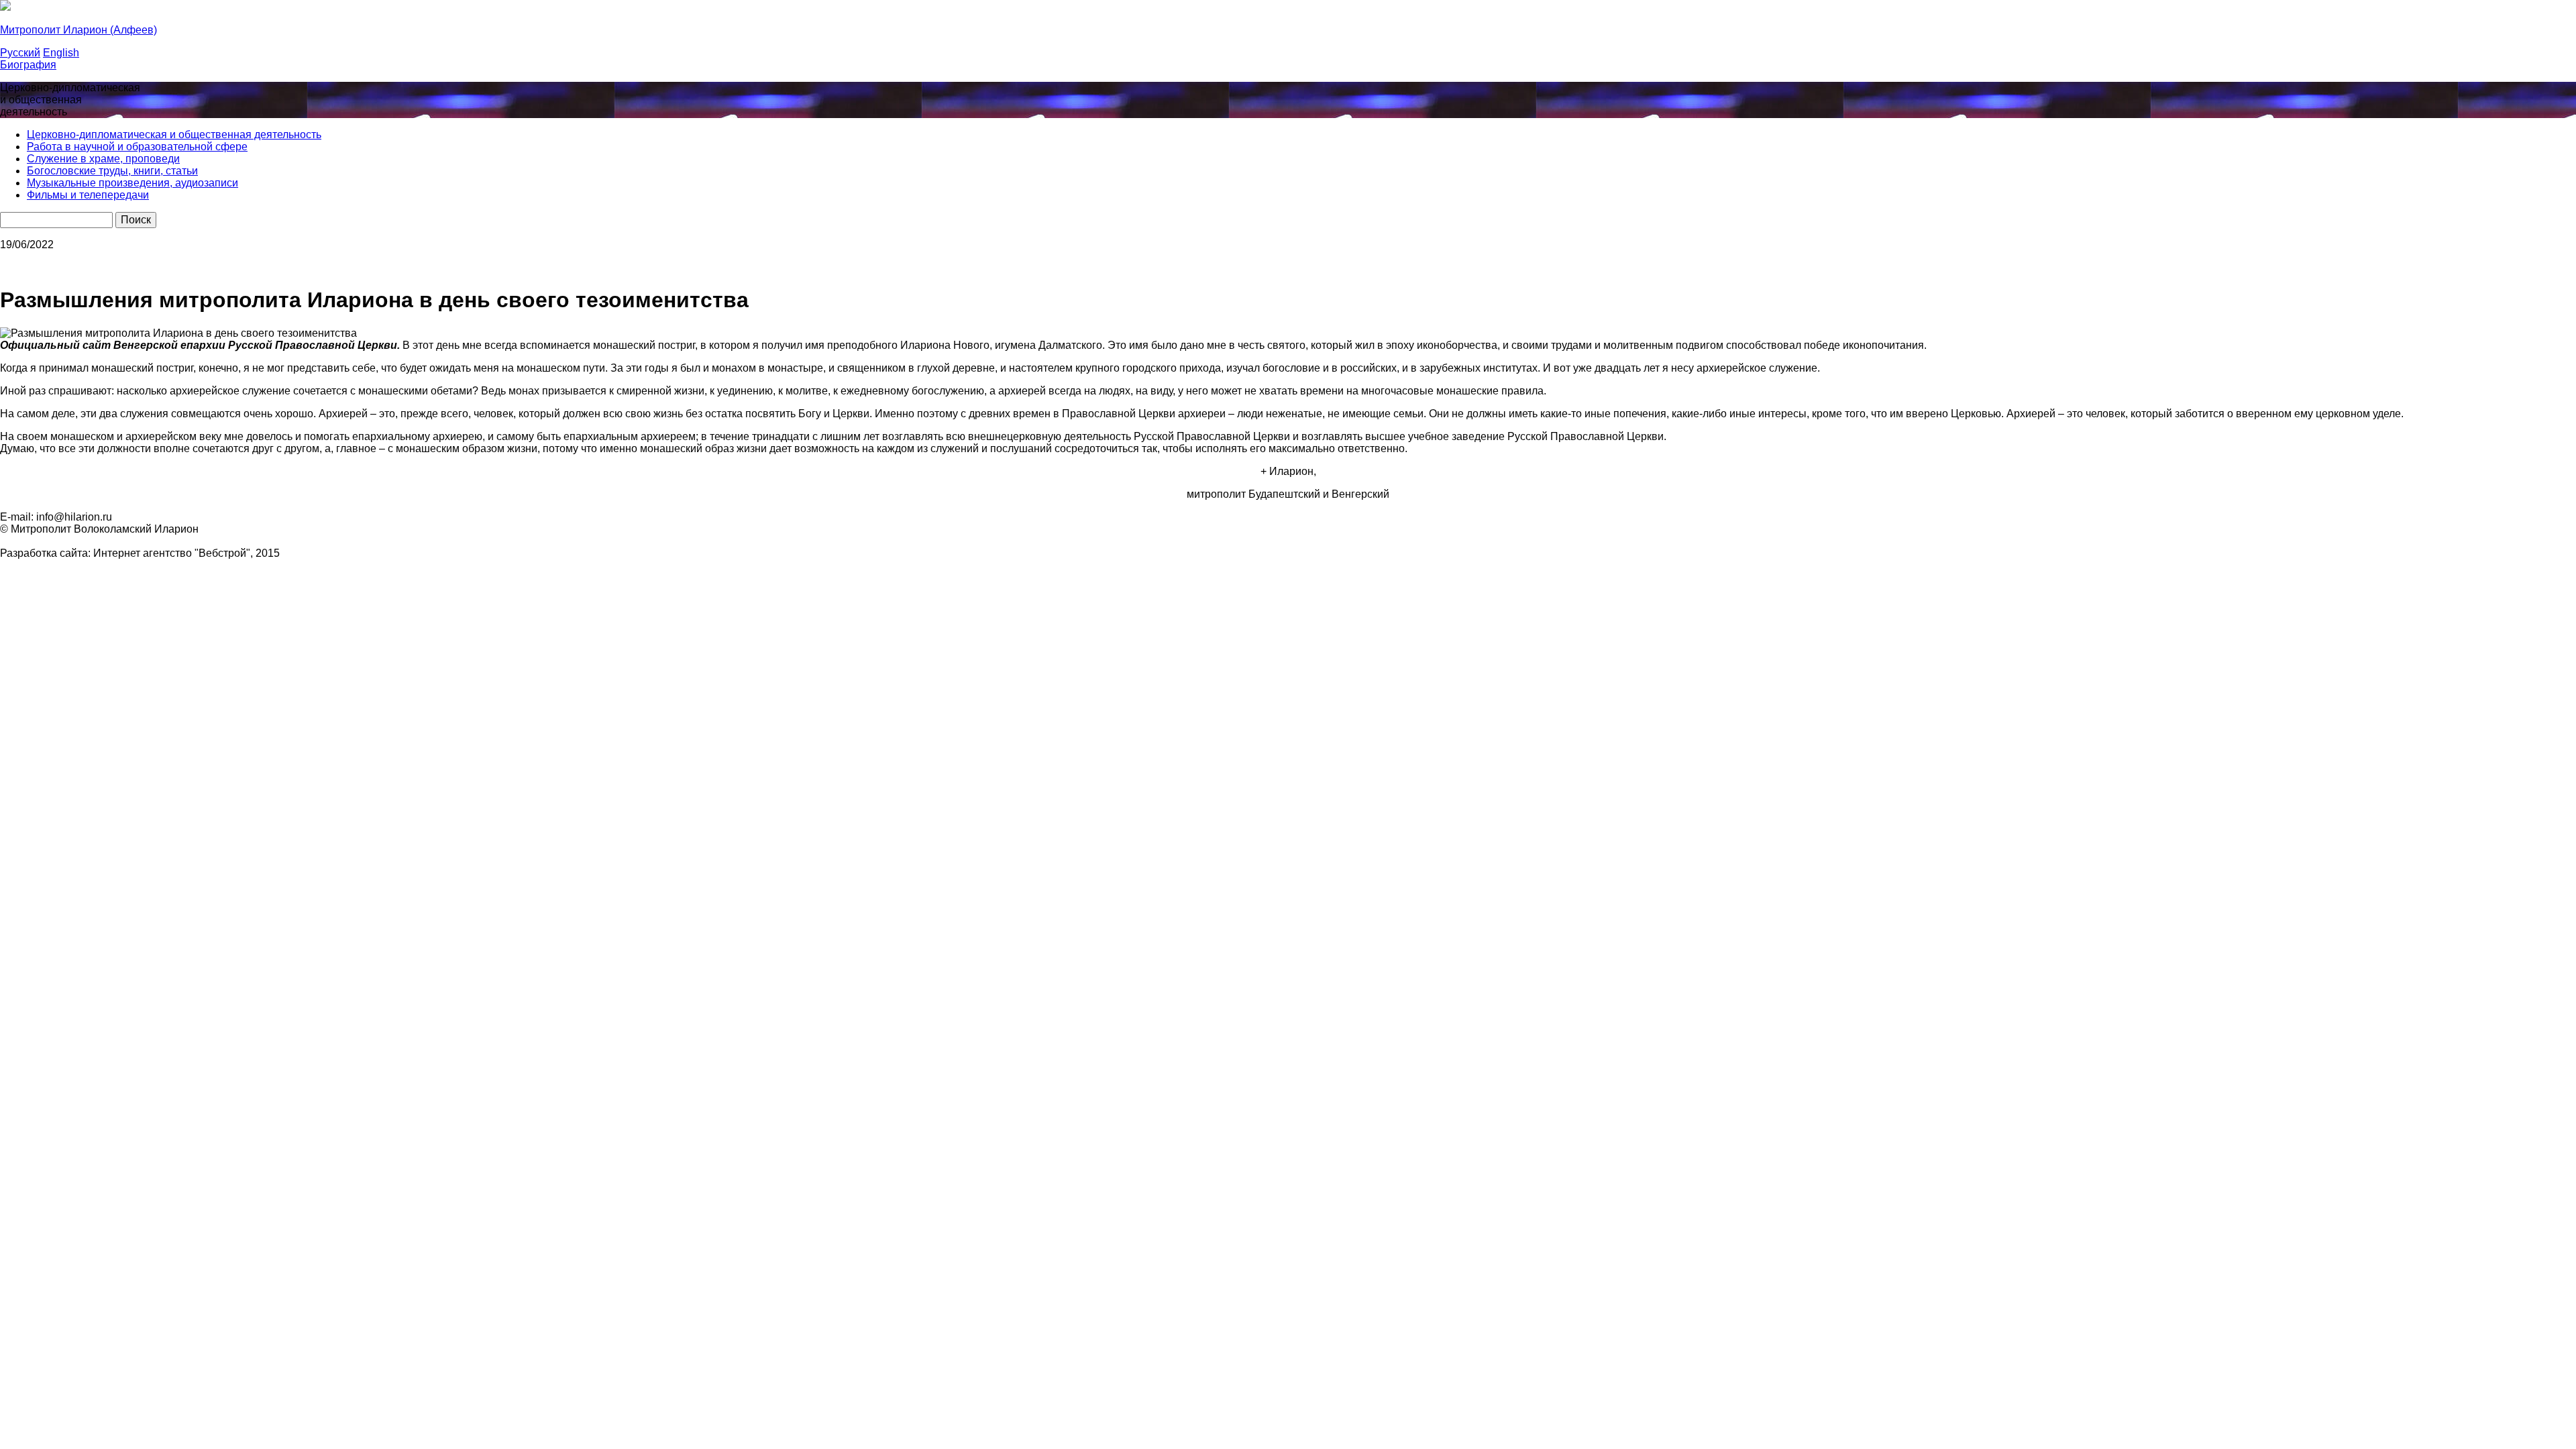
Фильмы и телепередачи (88, 195)
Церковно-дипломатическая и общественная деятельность (174, 135)
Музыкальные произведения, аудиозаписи (132, 183)
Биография (28, 65)
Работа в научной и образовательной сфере (137, 147)
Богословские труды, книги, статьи (112, 171)
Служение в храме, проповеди (103, 159)
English (61, 53)
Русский (20, 53)
